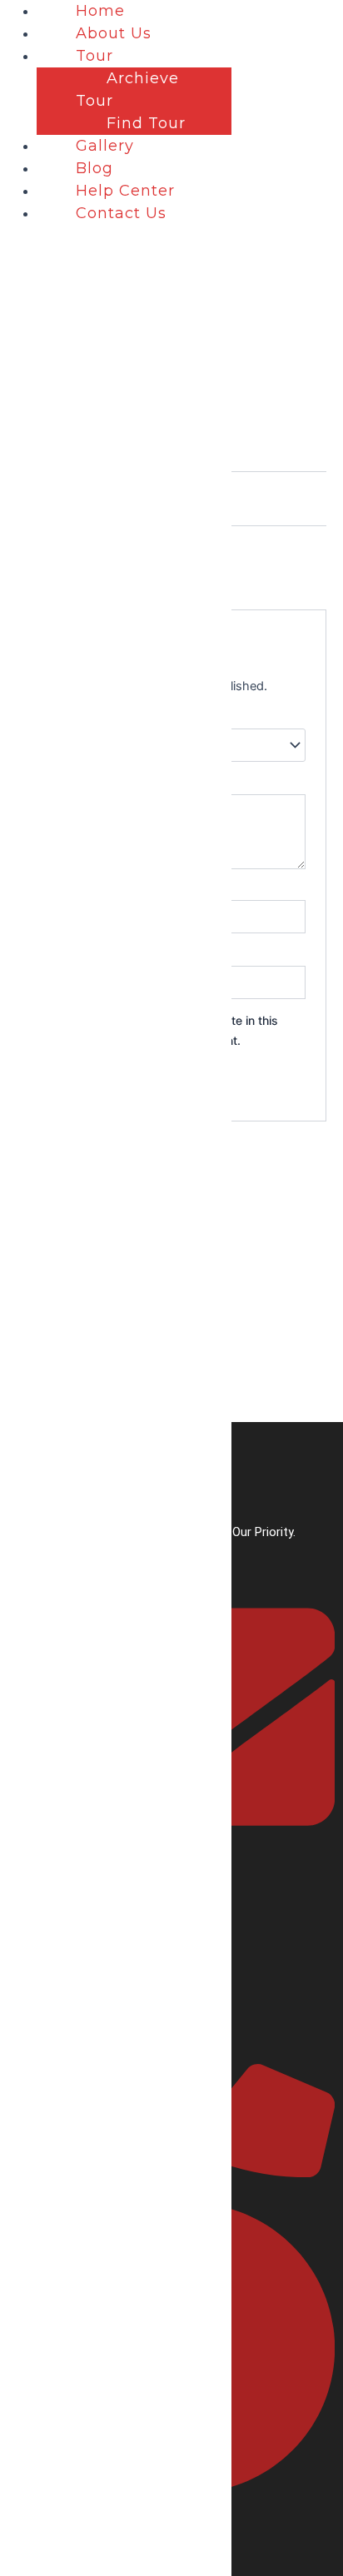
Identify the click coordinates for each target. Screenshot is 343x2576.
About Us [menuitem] (114, 33)
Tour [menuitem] (94, 56)
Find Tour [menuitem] (146, 123)
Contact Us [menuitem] (121, 213)
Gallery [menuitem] (105, 146)
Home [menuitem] (100, 11)
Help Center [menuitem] (125, 191)
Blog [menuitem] (94, 168)
